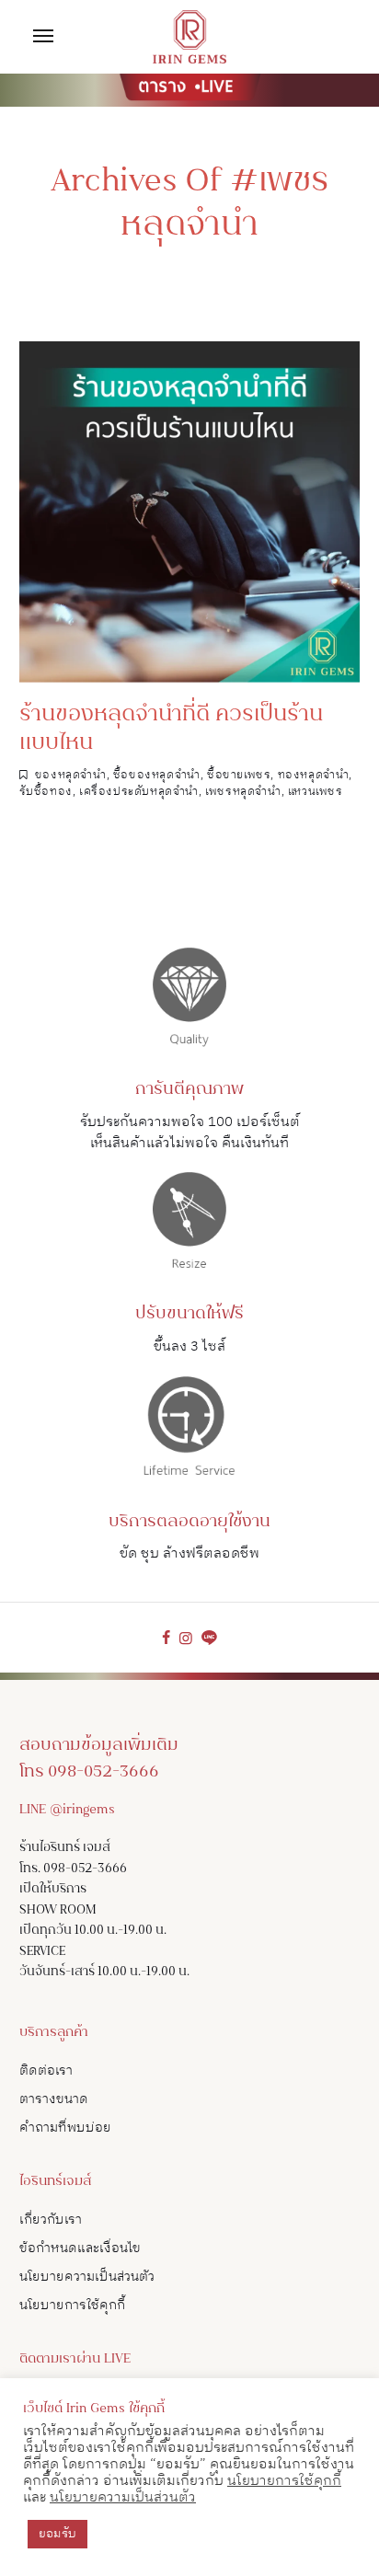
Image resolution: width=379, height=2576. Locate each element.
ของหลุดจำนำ (71, 775)
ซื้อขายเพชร (239, 775)
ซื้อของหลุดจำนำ (157, 775)
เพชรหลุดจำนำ (243, 792)
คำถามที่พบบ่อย (65, 2127)
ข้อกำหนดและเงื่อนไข (80, 2248)
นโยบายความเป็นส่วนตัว (87, 2277)
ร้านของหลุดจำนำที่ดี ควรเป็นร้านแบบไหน (171, 730)
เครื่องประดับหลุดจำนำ (139, 792)
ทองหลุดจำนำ (314, 775)
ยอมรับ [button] (57, 2534)
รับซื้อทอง (46, 792)
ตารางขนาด (54, 2099)
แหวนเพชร (316, 792)
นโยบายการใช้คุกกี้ (72, 2305)
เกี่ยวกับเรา (51, 2219)
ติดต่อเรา (46, 2070)
